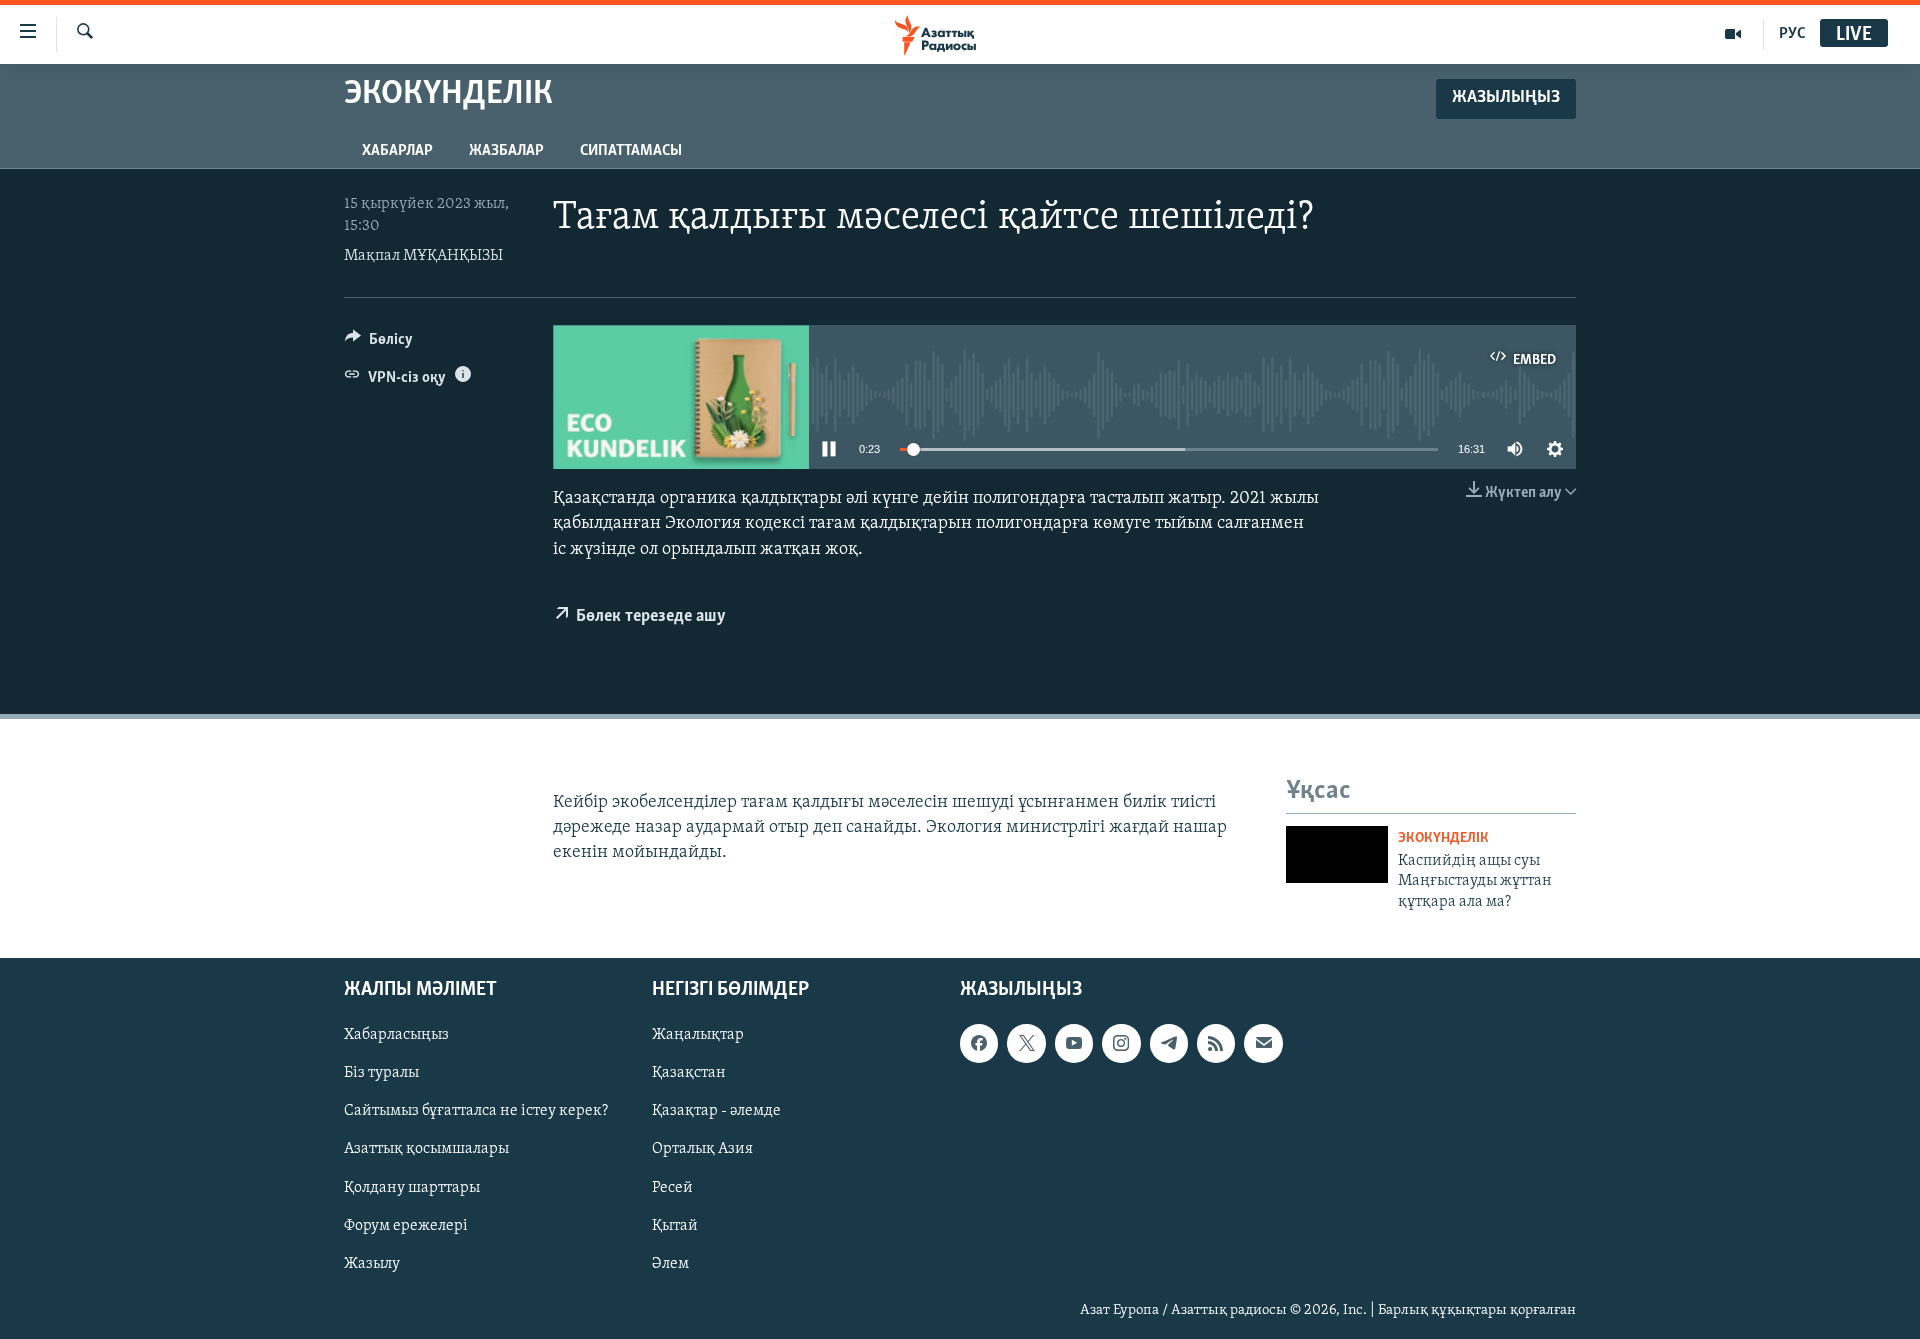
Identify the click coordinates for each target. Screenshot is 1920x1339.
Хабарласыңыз (396, 1036)
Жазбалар (506, 151)
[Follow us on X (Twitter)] (1026, 1044)
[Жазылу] (1263, 1044)
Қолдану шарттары (412, 1188)
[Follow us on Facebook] (979, 1044)
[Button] (379, 344)
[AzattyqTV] (1733, 34)
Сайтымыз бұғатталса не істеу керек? (476, 1112)
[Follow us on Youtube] (1074, 1044)
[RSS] (1216, 1044)
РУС (1792, 34)
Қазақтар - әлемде (716, 1112)
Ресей (672, 1188)
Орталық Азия (702, 1150)
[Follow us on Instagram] (1121, 1044)
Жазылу (372, 1264)
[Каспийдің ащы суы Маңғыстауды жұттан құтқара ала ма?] (1337, 854)
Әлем (670, 1264)
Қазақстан (689, 1074)
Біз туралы (381, 1074)
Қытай (675, 1226)
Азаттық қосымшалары (426, 1150)
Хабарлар (397, 151)
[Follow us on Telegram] (1169, 1044)
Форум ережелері (406, 1226)
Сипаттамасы (631, 151)
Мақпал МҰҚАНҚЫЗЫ (423, 256)
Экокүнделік (1443, 838)
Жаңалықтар (698, 1036)
